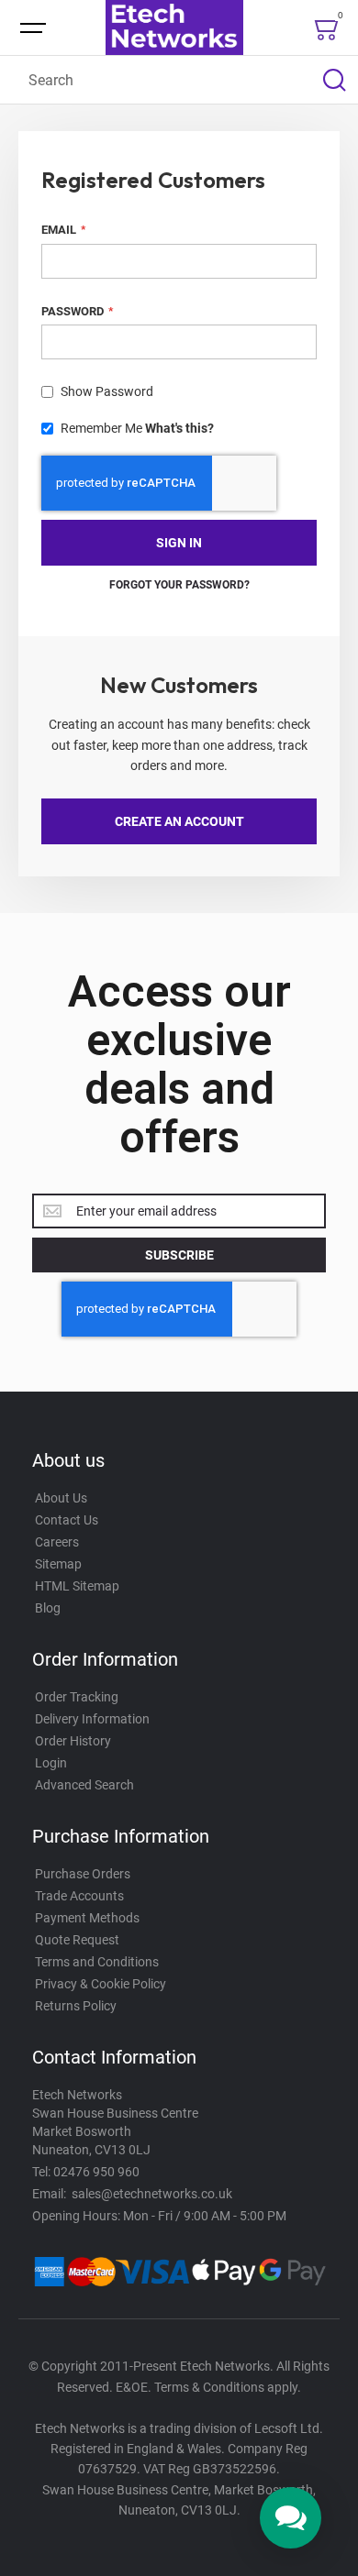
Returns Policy (76, 2006)
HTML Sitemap (77, 1586)
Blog (48, 1608)
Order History (73, 1741)
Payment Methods (87, 1918)
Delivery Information (92, 1719)
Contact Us (67, 1520)
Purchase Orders (83, 1874)
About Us (61, 1498)
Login (51, 1763)
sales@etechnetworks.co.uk (152, 2194)
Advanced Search (84, 1785)
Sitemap (58, 1564)
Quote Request (77, 1940)
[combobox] (179, 80)
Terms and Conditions (97, 1962)
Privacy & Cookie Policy (101, 1984)
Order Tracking (77, 1697)
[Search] (334, 80)
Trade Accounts (79, 1896)
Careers (57, 1542)
